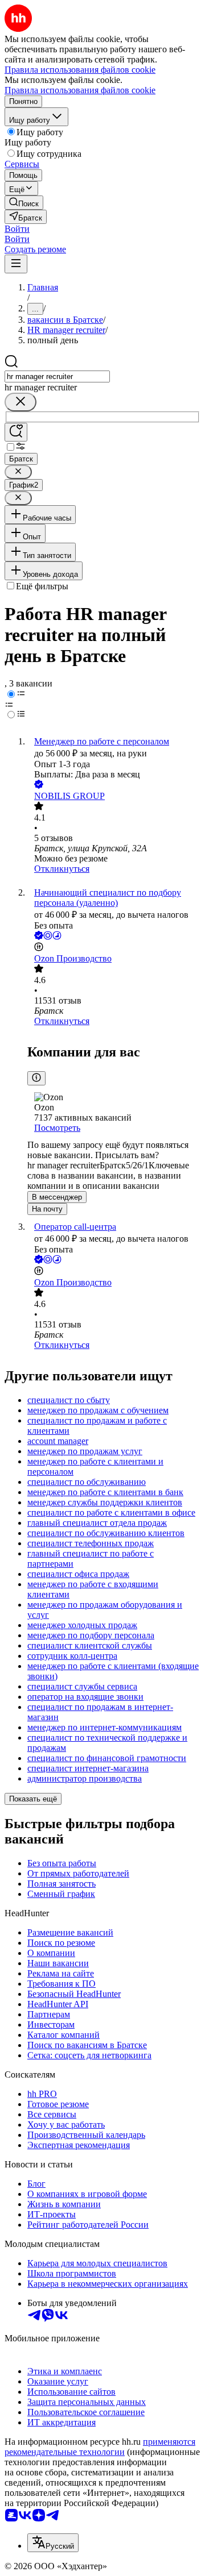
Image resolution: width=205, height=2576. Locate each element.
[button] (17, 229)
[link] (24, 203)
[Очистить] (20, 402)
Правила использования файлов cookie (80, 90)
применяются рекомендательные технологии (100, 2447)
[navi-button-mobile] (16, 264)
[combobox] (57, 376)
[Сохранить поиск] (16, 432)
